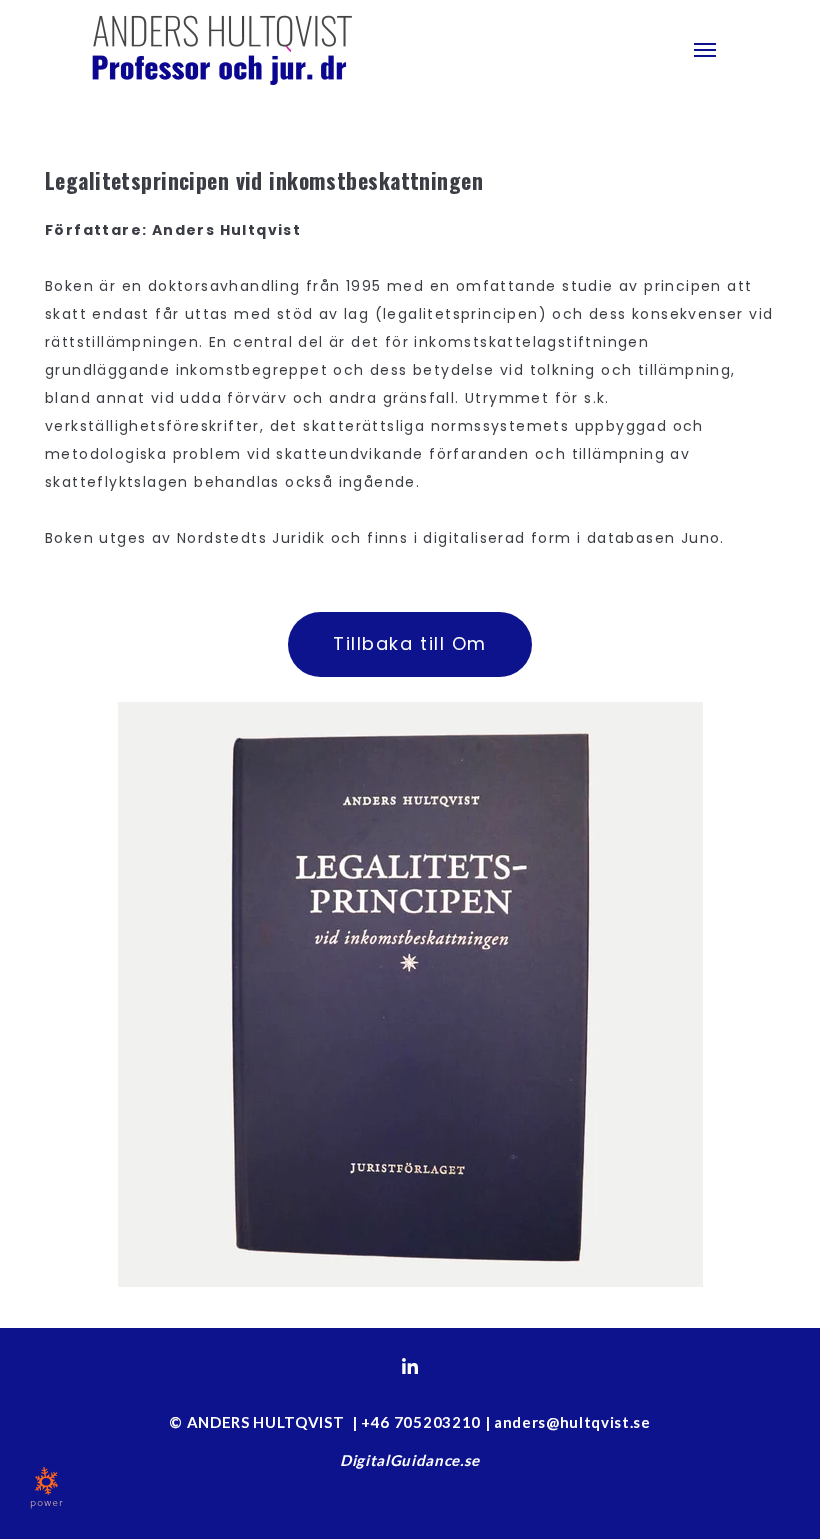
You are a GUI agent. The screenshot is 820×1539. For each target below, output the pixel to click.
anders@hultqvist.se (572, 1422)
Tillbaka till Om (409, 643)
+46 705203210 (421, 1422)
